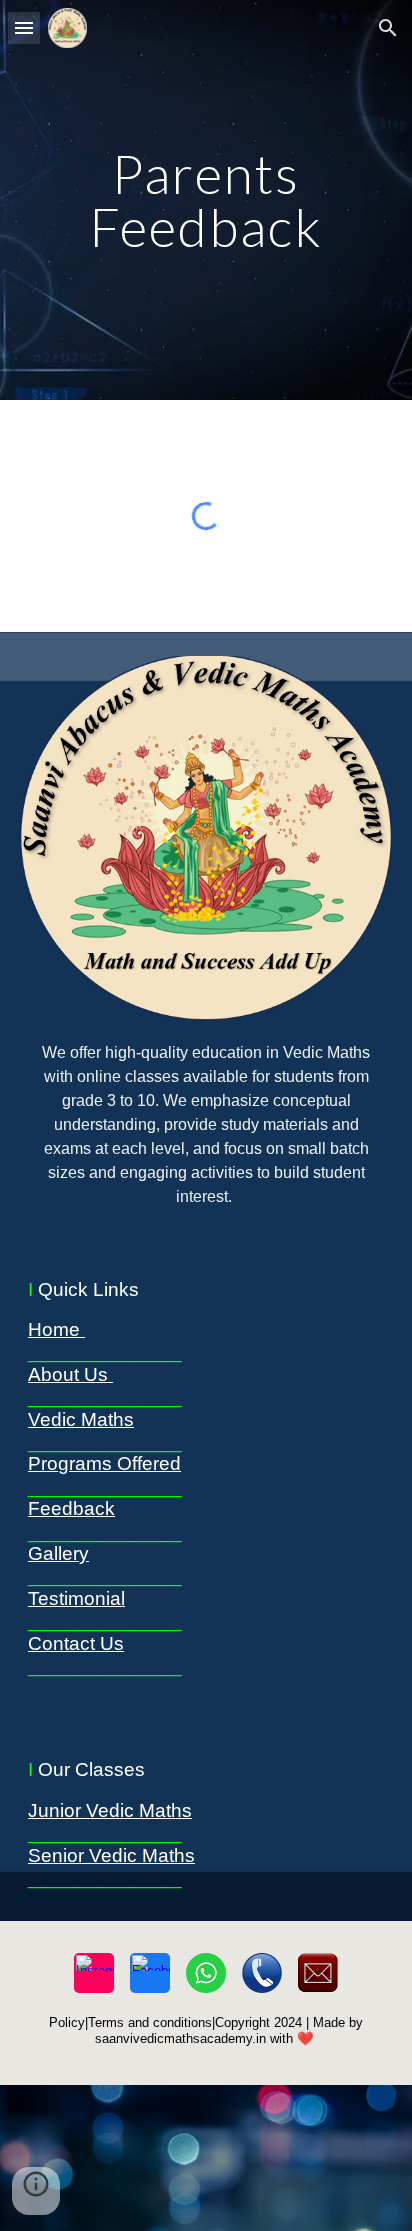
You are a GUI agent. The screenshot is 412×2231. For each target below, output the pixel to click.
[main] (206, 200)
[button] (24, 27)
